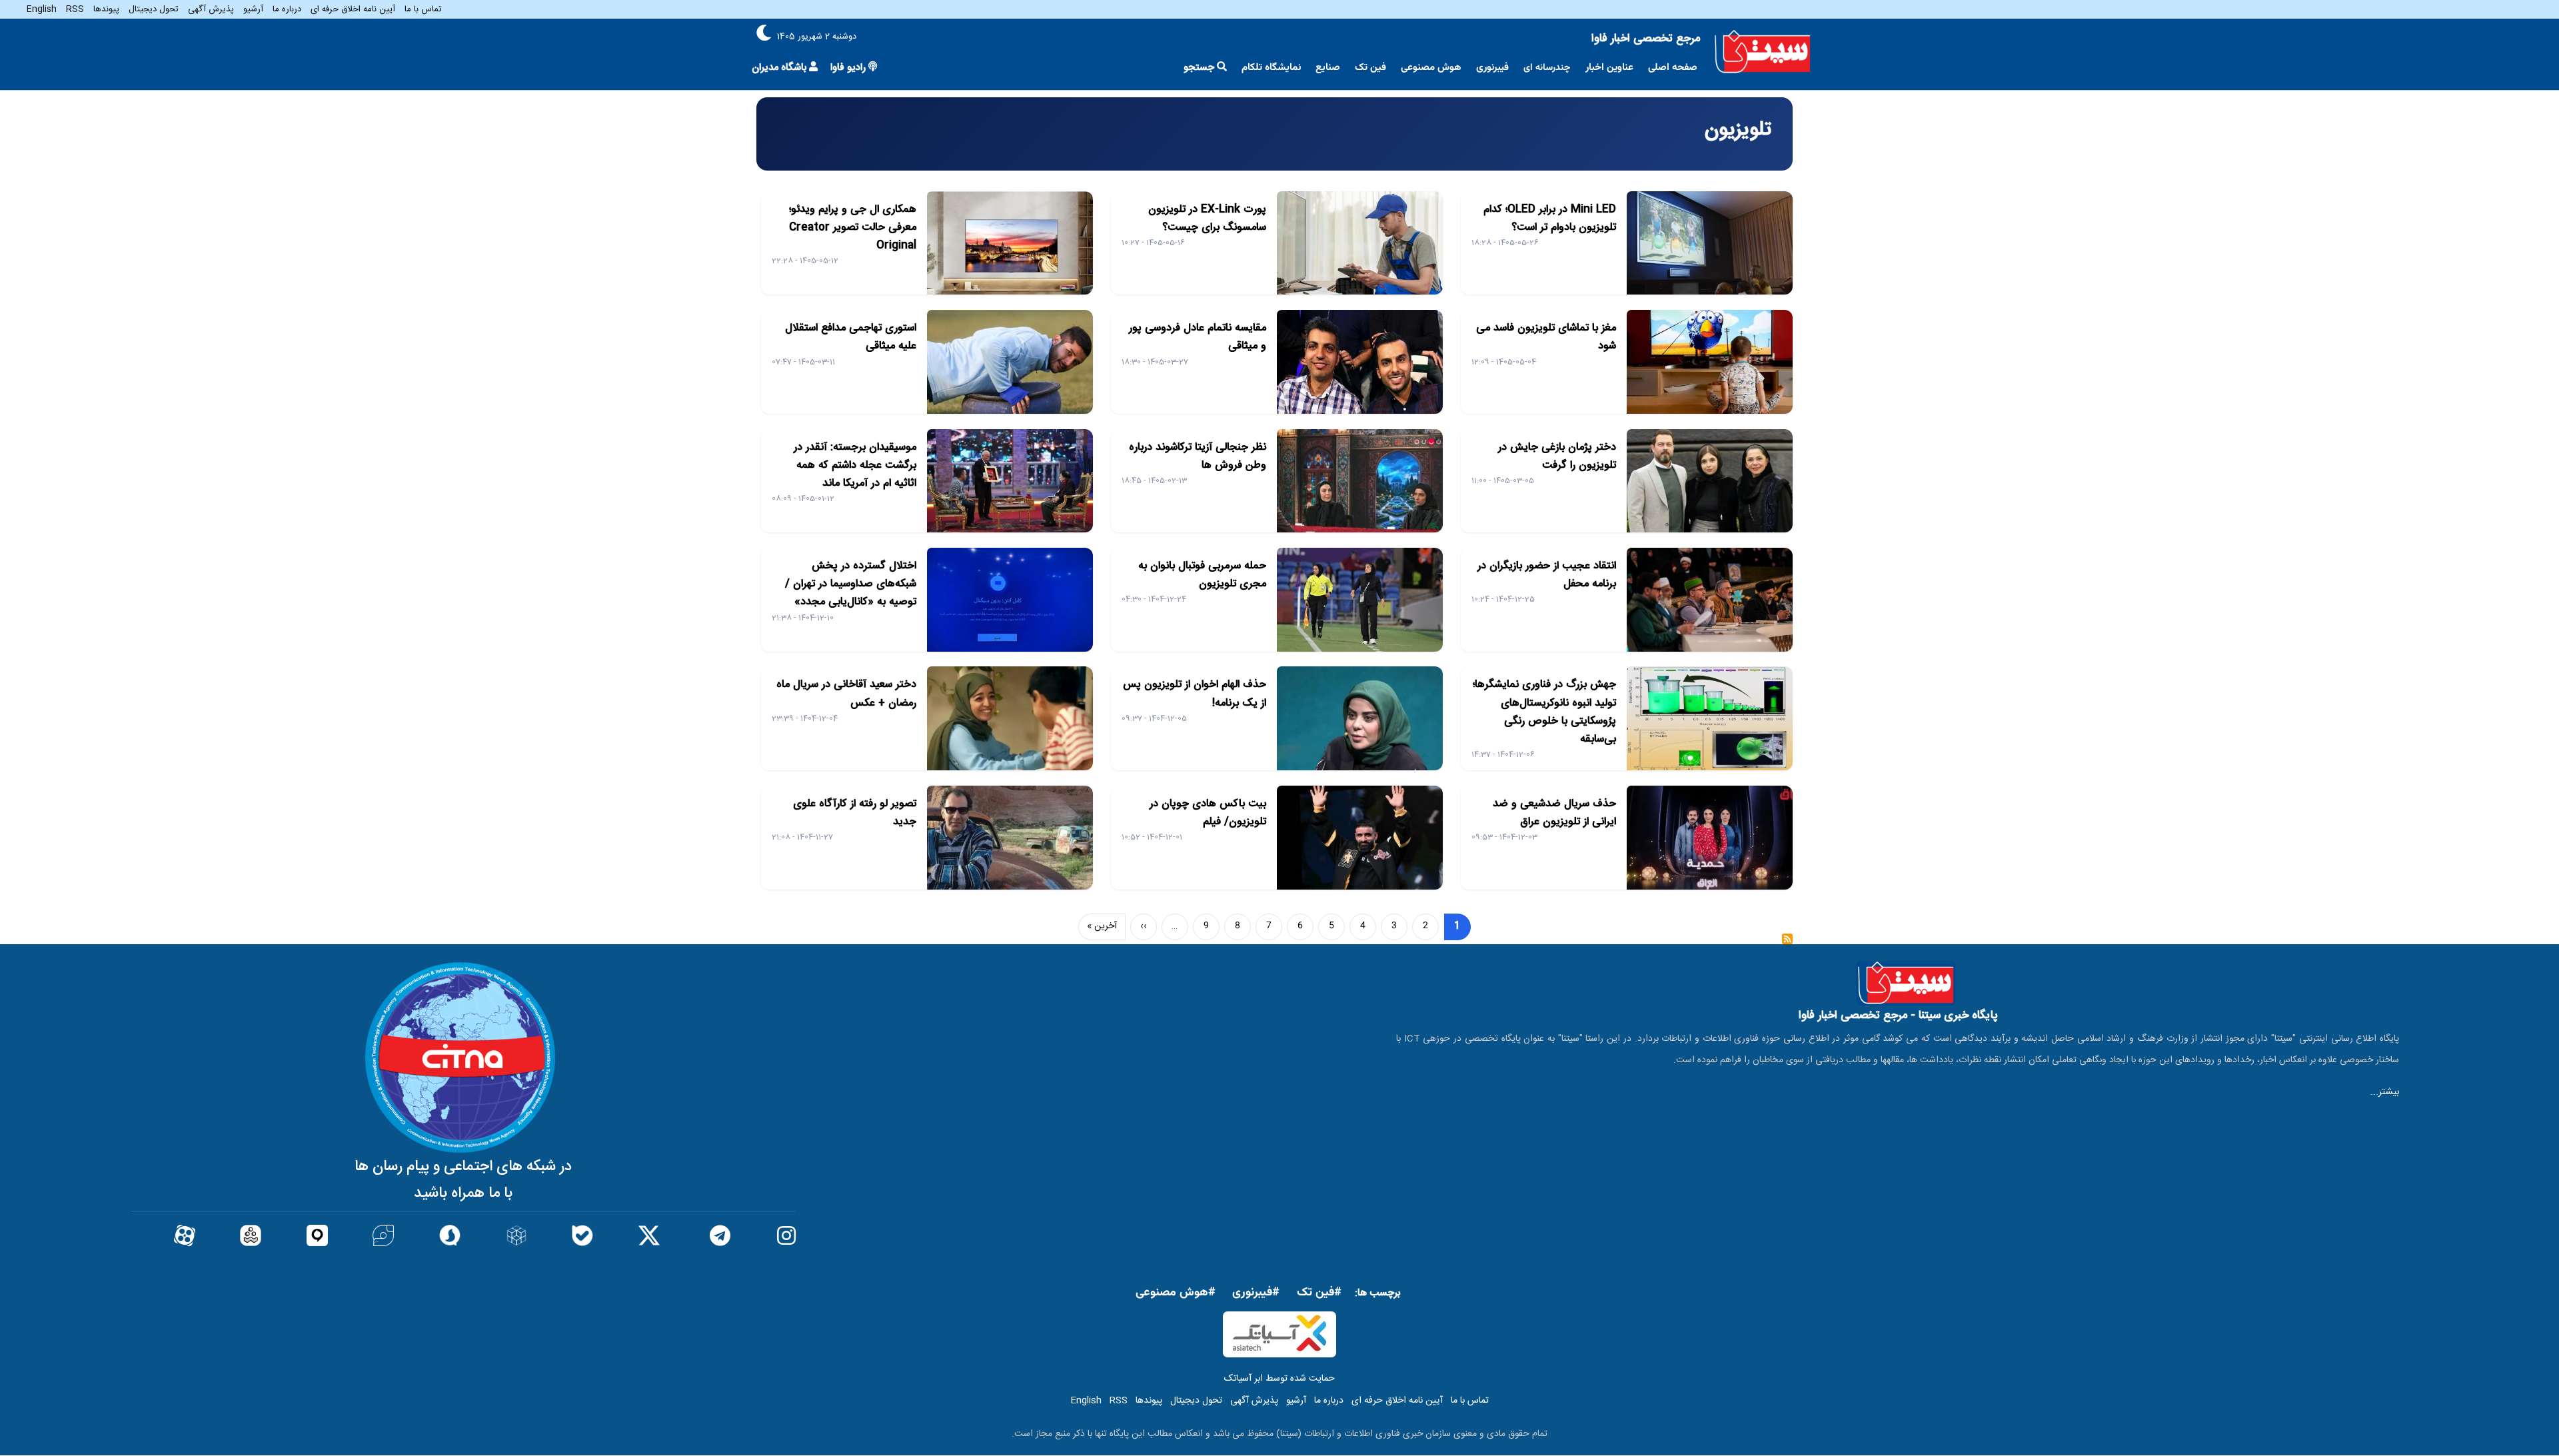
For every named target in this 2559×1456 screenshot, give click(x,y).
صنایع (1328, 68)
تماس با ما (423, 9)
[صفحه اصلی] (1763, 52)
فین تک (1370, 68)
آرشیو (253, 9)
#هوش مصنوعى (1176, 1293)
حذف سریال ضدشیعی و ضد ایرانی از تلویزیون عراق (1554, 813)
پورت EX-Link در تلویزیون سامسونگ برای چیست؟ (1207, 219)
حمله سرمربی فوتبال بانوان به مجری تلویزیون (1202, 575)
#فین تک (1319, 1293)
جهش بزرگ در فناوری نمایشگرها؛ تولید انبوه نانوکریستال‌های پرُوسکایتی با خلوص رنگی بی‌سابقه (1544, 712)
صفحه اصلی (1673, 68)
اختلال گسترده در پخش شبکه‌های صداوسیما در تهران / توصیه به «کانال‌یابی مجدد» (851, 584)
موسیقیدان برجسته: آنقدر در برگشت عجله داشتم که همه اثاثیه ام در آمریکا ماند (855, 465)
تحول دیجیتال (154, 9)
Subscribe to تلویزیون (1787, 943)
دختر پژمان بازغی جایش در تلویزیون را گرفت (1557, 456)
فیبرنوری (1492, 68)
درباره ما (287, 9)
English (42, 9)
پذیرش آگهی (211, 9)
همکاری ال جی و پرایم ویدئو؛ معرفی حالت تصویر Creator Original (853, 228)
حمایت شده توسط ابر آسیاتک (1279, 1379)
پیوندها (106, 9)
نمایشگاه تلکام (1271, 68)
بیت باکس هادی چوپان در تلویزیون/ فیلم (1208, 813)
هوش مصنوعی (1431, 68)
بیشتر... (2385, 1092)
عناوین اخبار (1609, 68)
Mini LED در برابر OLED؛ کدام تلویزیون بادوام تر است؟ (1550, 219)
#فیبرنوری (1256, 1293)
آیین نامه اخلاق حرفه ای (353, 9)
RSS (75, 9)
